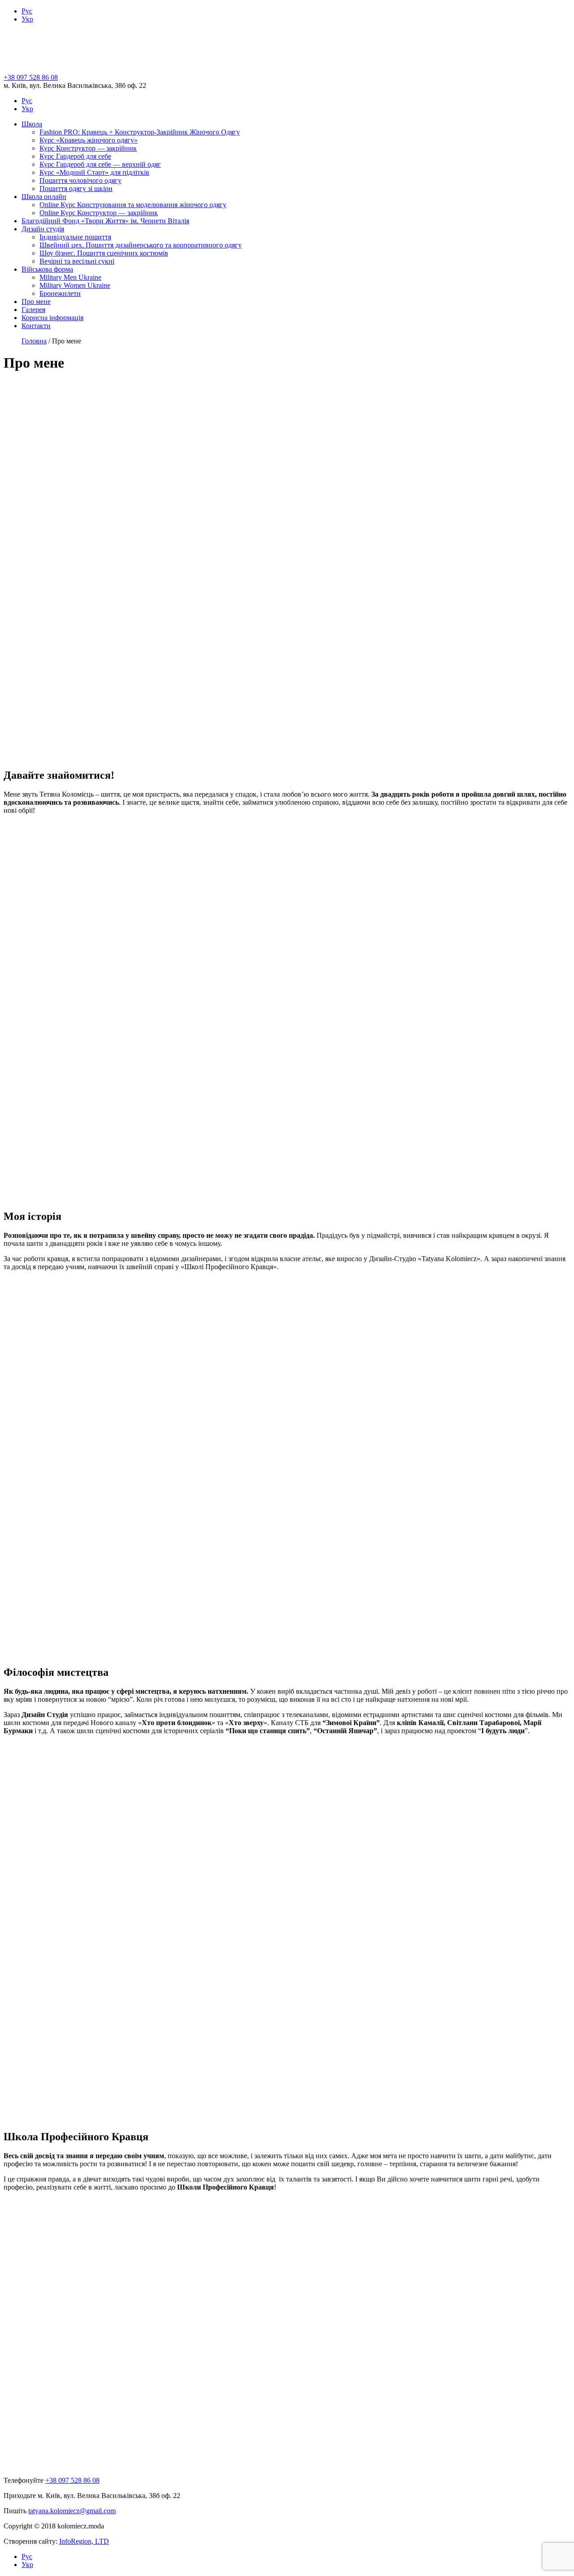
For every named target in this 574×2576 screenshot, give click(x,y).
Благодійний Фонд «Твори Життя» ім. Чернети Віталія (105, 221)
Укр (27, 19)
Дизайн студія (43, 229)
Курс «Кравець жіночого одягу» (89, 140)
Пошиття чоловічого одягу (80, 180)
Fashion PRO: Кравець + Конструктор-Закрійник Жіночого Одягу (140, 132)
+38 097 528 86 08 (31, 77)
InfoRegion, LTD (84, 2541)
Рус (27, 11)
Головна (34, 341)
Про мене (36, 301)
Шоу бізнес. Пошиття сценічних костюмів (104, 253)
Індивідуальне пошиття (75, 237)
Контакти (36, 326)
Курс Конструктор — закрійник (88, 148)
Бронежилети (60, 293)
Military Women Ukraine (75, 285)
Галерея (33, 310)
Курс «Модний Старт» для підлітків (94, 172)
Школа (32, 124)
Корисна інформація (52, 318)
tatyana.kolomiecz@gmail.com (72, 2511)
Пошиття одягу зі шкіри (76, 189)
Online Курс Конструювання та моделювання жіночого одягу (133, 205)
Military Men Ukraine (70, 277)
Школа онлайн (44, 197)
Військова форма (47, 269)
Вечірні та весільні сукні (77, 261)
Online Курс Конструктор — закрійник (99, 213)
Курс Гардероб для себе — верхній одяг (100, 164)
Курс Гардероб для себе (75, 156)
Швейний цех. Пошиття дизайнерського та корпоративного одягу (141, 245)
